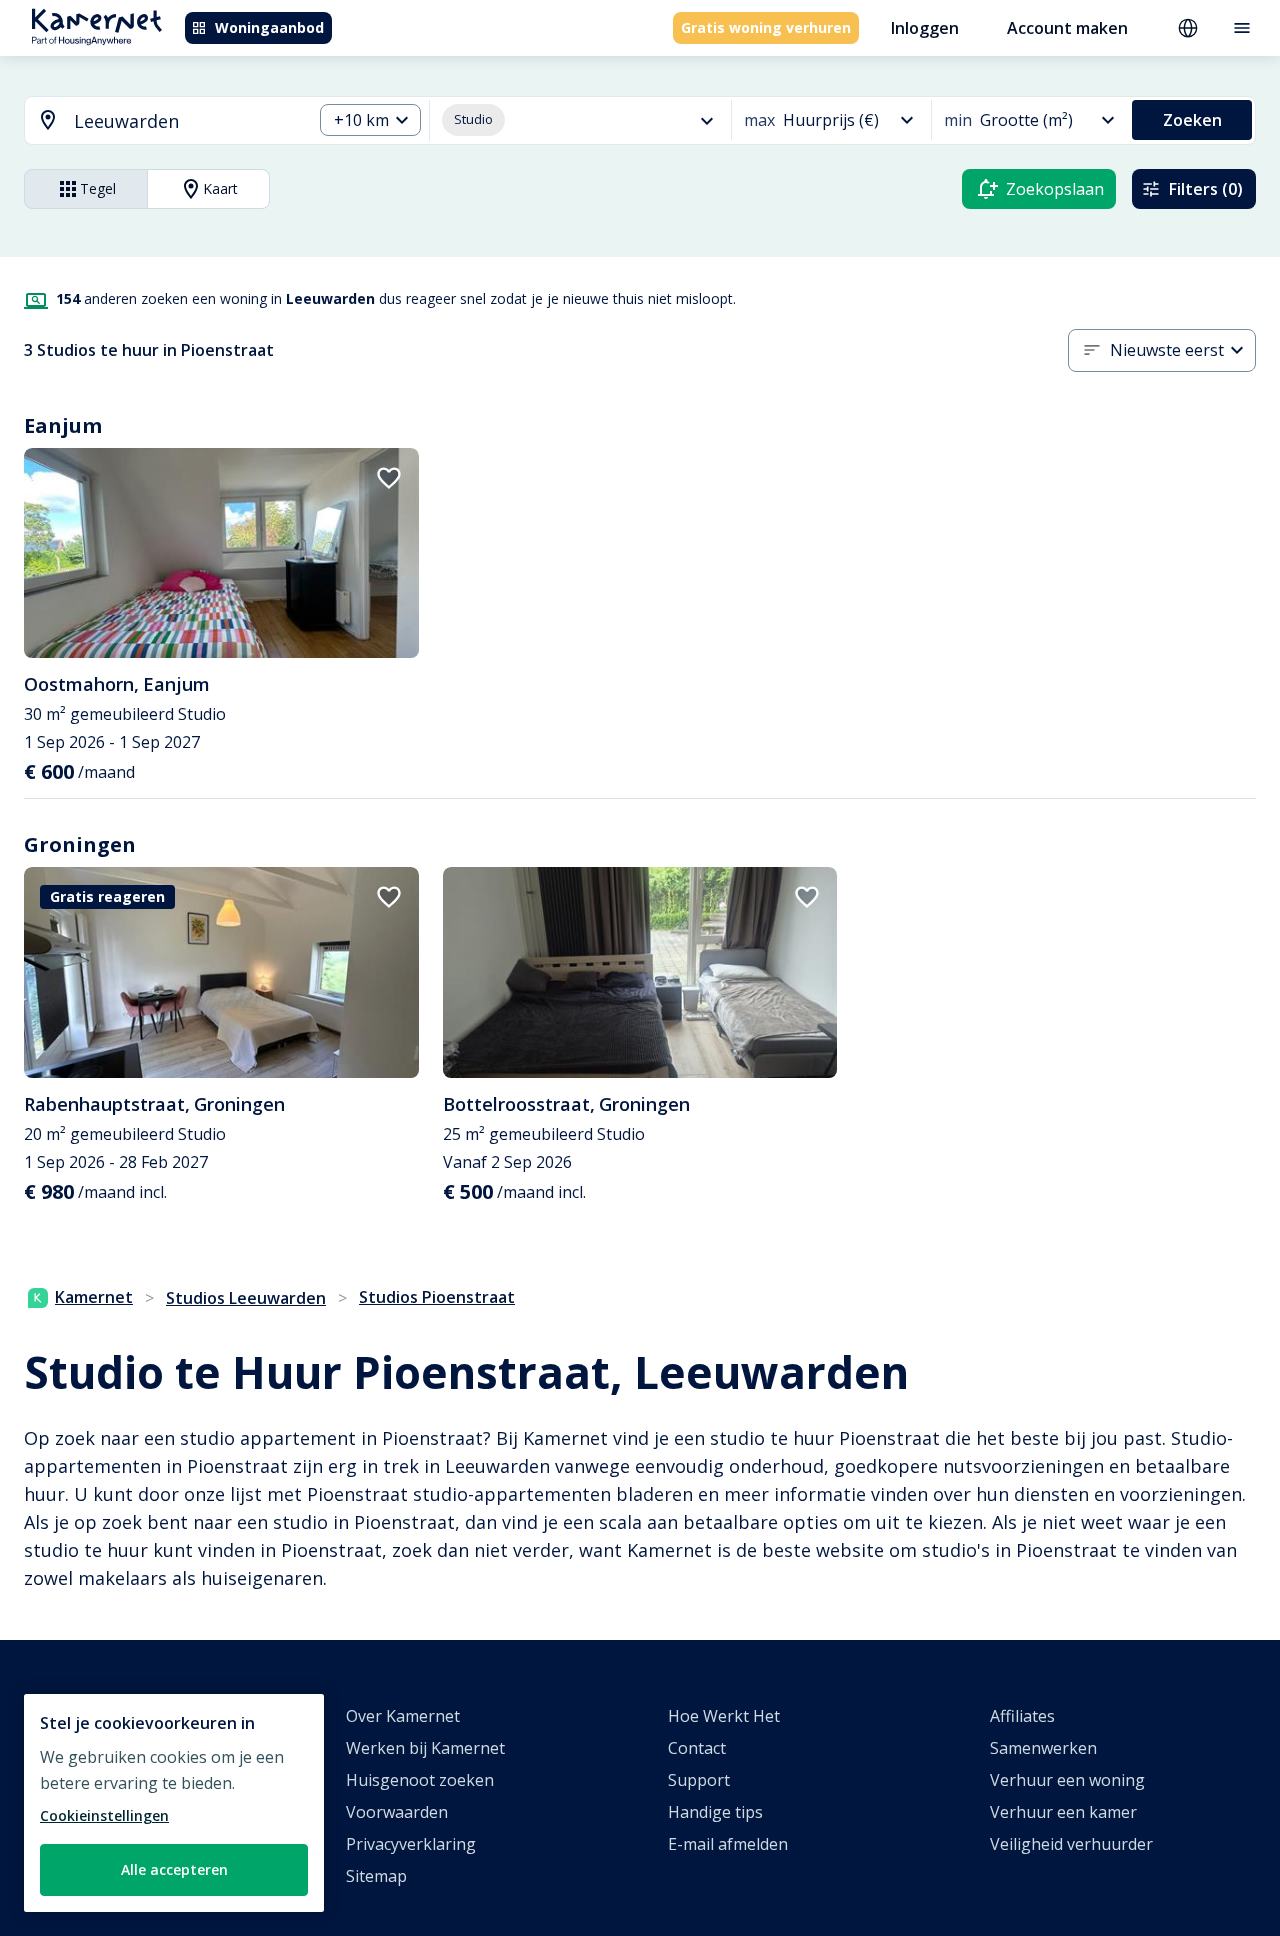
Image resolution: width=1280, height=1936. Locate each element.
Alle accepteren (174, 1869)
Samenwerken (1043, 1748)
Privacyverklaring (411, 1844)
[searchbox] (186, 121)
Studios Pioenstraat (437, 1297)
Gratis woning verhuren (766, 27)
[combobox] (156, 121)
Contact (697, 1748)
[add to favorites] (389, 478)
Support (699, 1780)
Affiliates (1022, 1716)
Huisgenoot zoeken (420, 1780)
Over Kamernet (403, 1716)
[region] (174, 1803)
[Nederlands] (1188, 28)
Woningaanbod (269, 27)
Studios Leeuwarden (246, 1298)
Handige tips (715, 1812)
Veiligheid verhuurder (1071, 1844)
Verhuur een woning (1067, 1780)
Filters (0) (1206, 189)
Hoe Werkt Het (724, 1716)
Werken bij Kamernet (425, 1748)
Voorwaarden (397, 1812)
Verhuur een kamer (1063, 1812)
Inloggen (925, 28)
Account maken (1067, 28)
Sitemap (376, 1876)
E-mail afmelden (728, 1844)
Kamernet (94, 1297)
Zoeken (1192, 120)
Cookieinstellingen (104, 1815)
